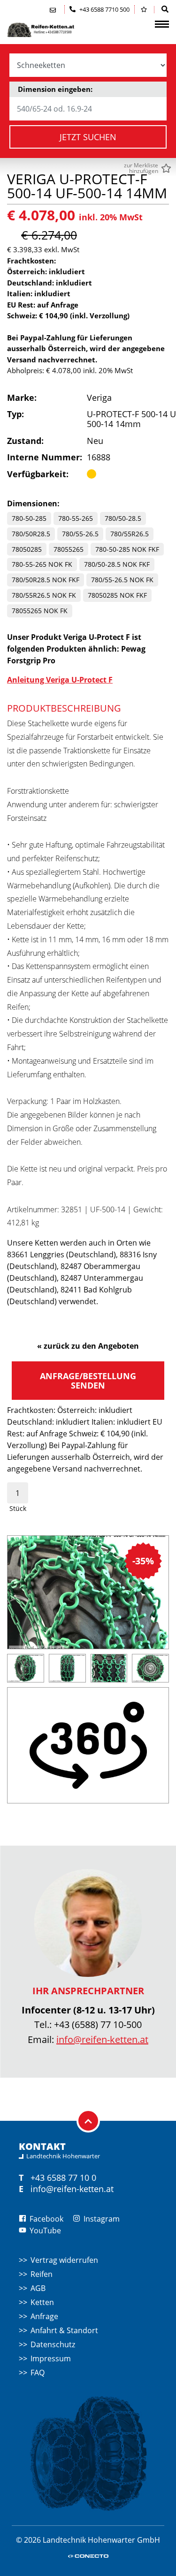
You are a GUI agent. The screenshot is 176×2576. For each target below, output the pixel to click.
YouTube (44, 2231)
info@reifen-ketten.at (102, 2039)
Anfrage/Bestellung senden (88, 1381)
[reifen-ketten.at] (54, 30)
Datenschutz (53, 2344)
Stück (18, 1508)
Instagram (101, 2219)
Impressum (51, 2358)
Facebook (46, 2219)
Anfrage (44, 2316)
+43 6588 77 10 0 (63, 2178)
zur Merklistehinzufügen (141, 168)
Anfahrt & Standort (64, 2330)
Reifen (42, 2274)
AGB (38, 2288)
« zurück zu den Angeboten (88, 1346)
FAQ (38, 2373)
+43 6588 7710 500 (104, 9)
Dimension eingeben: (55, 89)
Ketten (42, 2302)
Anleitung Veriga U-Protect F (60, 680)
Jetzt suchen (88, 137)
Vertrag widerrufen (64, 2260)
